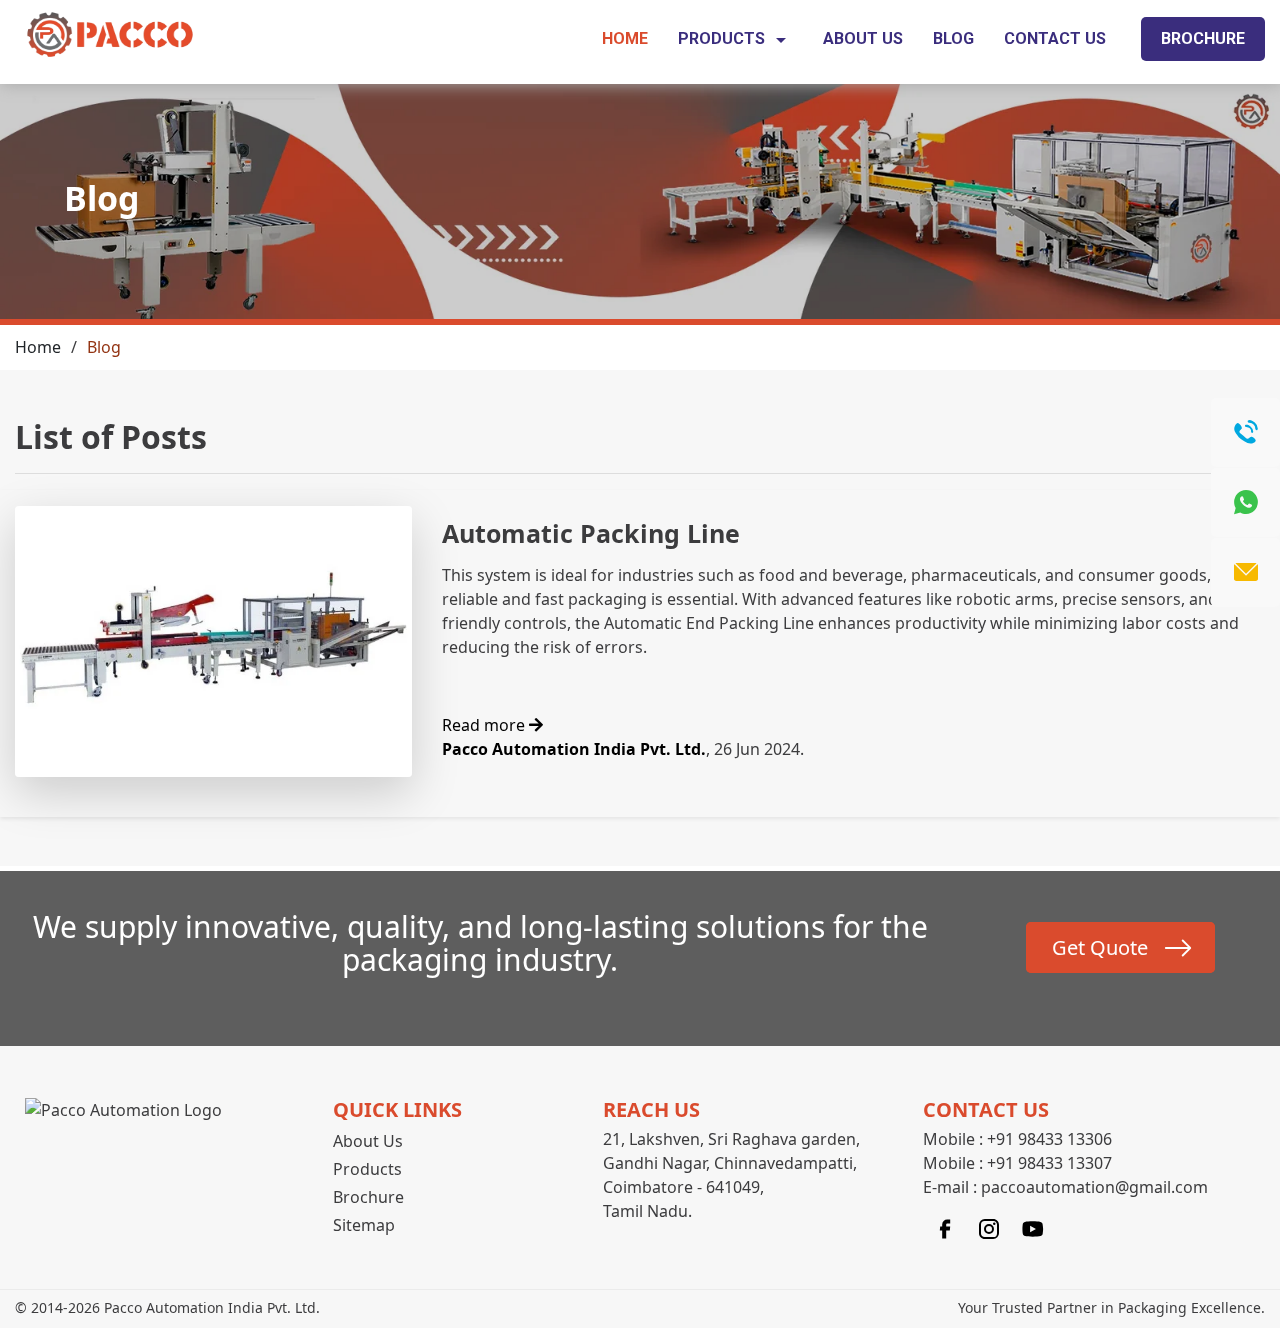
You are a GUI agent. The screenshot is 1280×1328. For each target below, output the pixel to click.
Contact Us (1055, 38)
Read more (485, 725)
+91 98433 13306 (1049, 1139)
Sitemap (364, 1225)
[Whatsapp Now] (1245, 502)
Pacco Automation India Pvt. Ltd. (574, 749)
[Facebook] (945, 1227)
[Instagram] (989, 1227)
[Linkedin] (1033, 1227)
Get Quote (1100, 947)
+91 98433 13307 (1049, 1163)
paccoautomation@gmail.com (1094, 1187)
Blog (953, 38)
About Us (863, 38)
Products (723, 38)
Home (625, 38)
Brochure (1203, 38)
